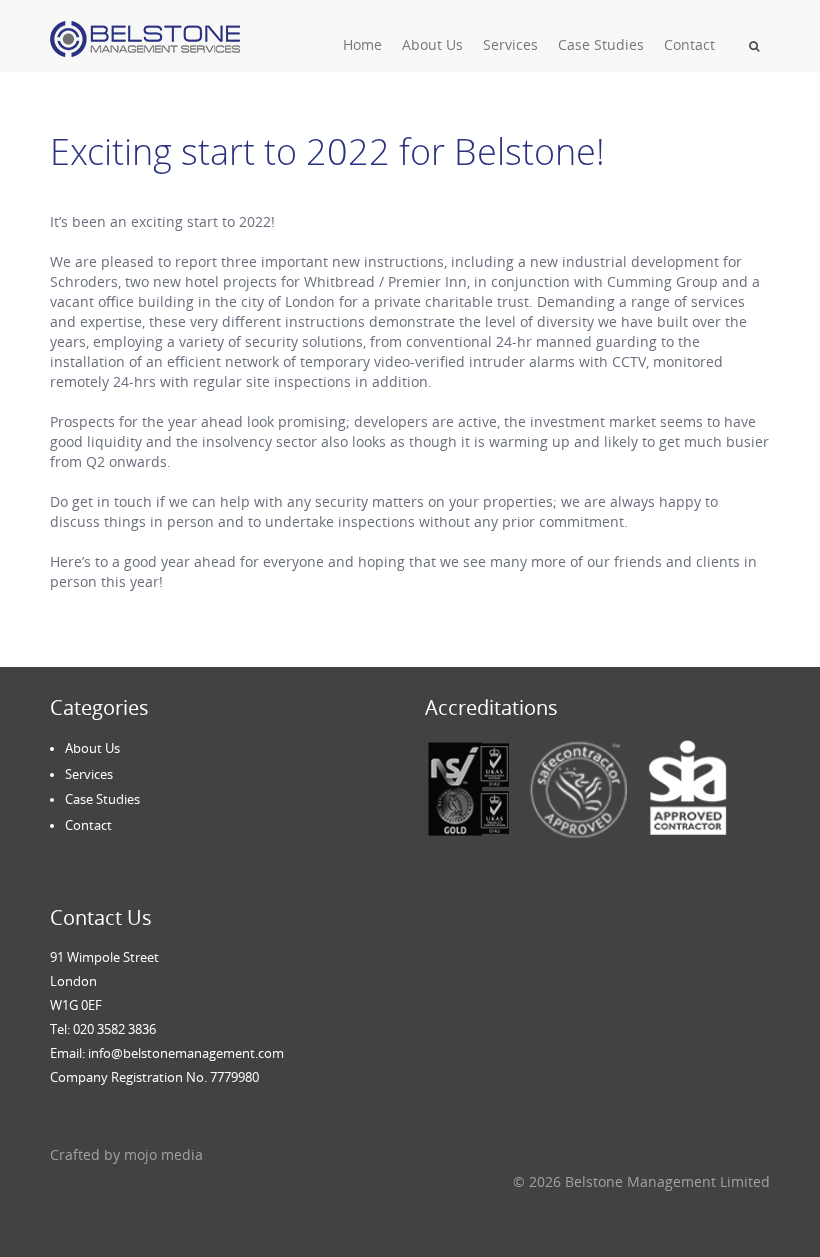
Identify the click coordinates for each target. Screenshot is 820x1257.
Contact (689, 44)
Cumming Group (662, 281)
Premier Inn (427, 281)
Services (510, 44)
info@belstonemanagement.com (186, 1053)
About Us (432, 44)
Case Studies (601, 44)
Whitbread (339, 281)
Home (362, 44)
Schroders (84, 281)
